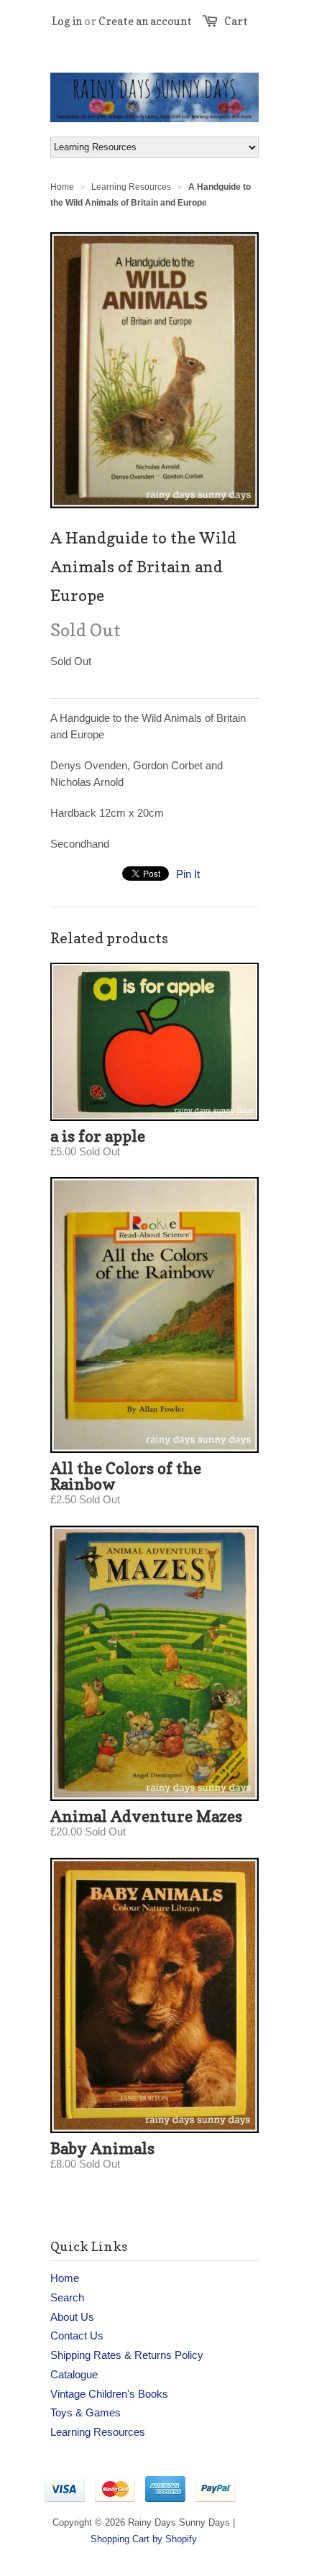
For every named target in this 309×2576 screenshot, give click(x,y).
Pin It (188, 874)
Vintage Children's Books (109, 2394)
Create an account (145, 21)
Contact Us (77, 2336)
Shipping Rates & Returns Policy (127, 2355)
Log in (67, 21)
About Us (72, 2317)
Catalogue (74, 2374)
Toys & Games (86, 2412)
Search (67, 2297)
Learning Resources (131, 187)
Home (65, 2278)
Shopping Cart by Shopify (144, 2539)
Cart (236, 21)
